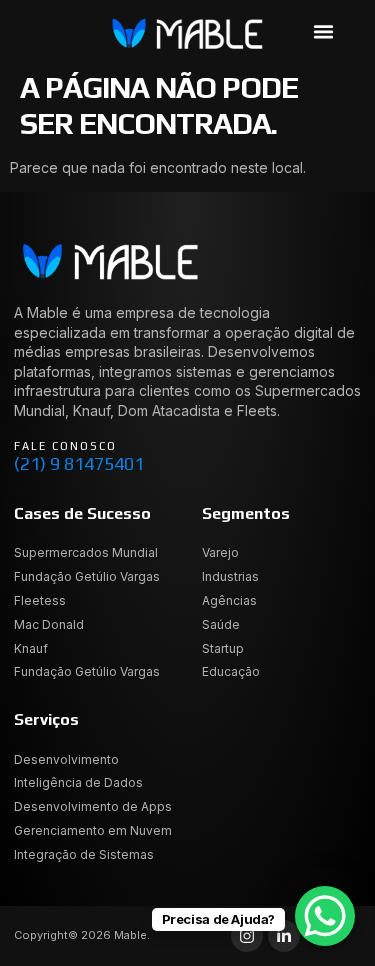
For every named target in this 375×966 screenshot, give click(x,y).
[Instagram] (247, 936)
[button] (324, 31)
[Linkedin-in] (284, 936)
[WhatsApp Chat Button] (325, 916)
